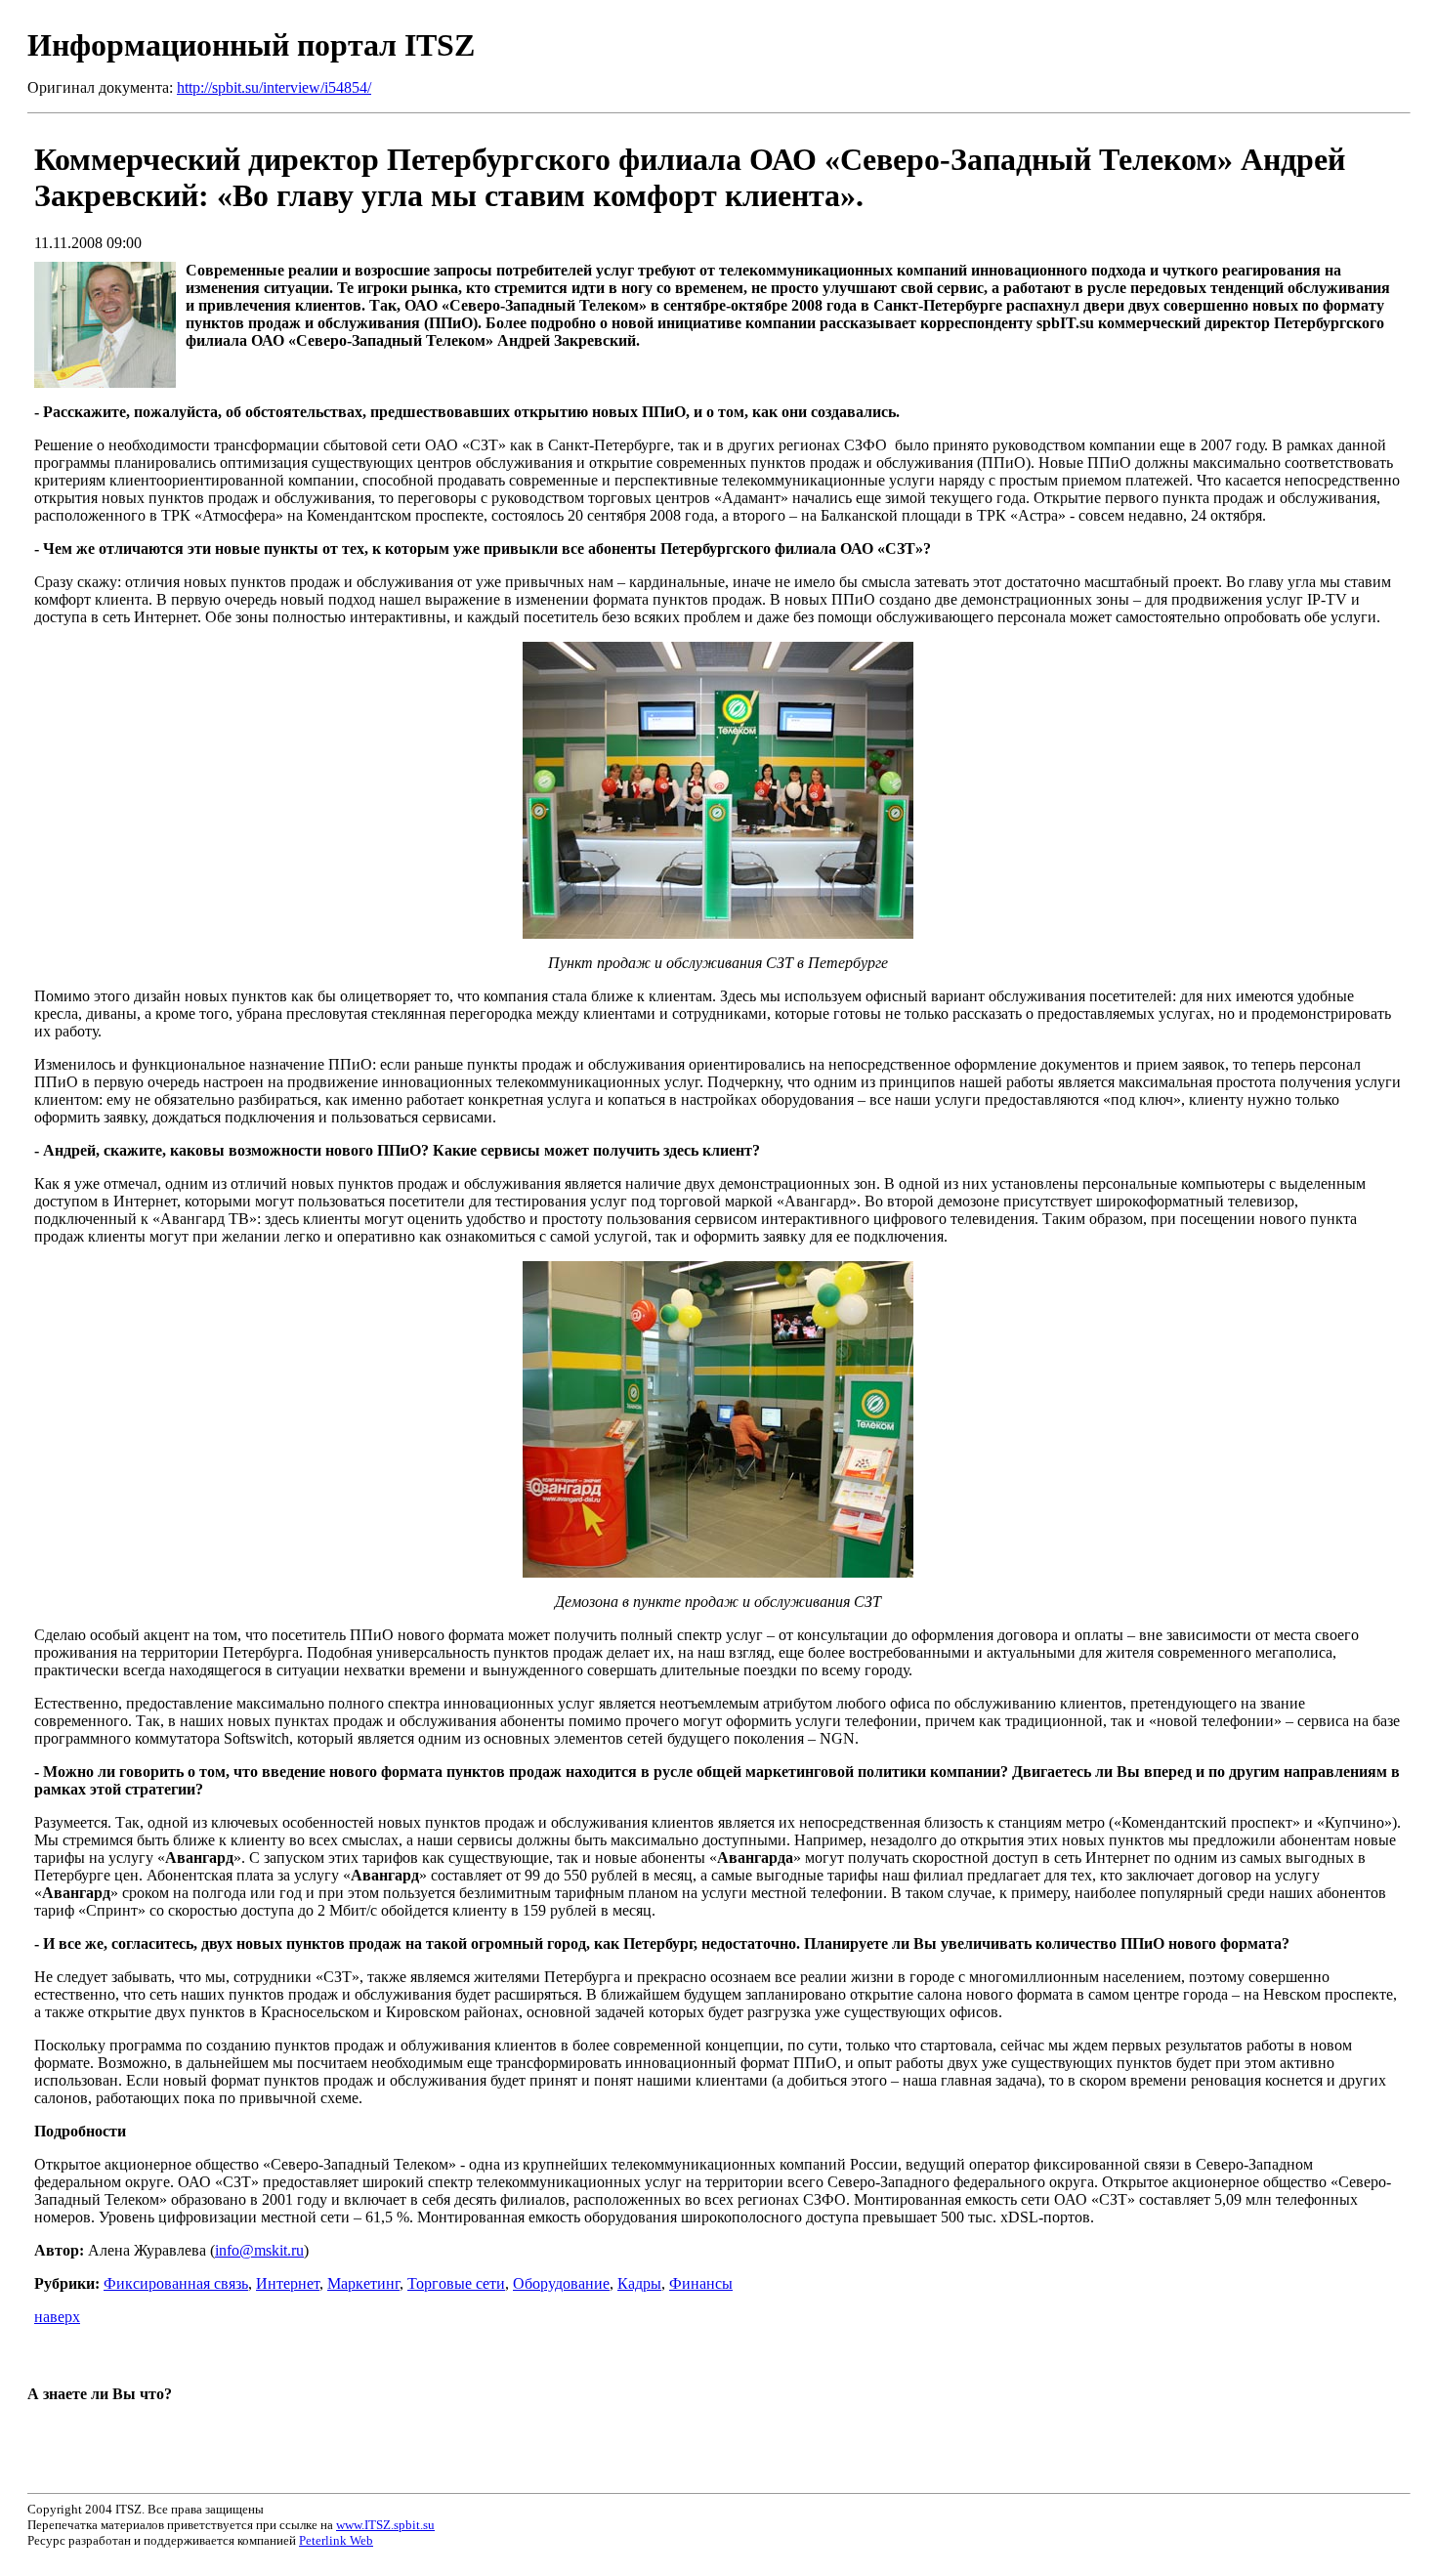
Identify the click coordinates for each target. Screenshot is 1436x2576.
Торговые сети (456, 2283)
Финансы (701, 2283)
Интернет (288, 2283)
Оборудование (561, 2283)
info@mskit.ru (259, 2250)
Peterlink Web (336, 2540)
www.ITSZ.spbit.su (385, 2525)
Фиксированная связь (176, 2283)
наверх (57, 2317)
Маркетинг (363, 2283)
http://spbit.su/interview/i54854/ (274, 87)
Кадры (639, 2283)
